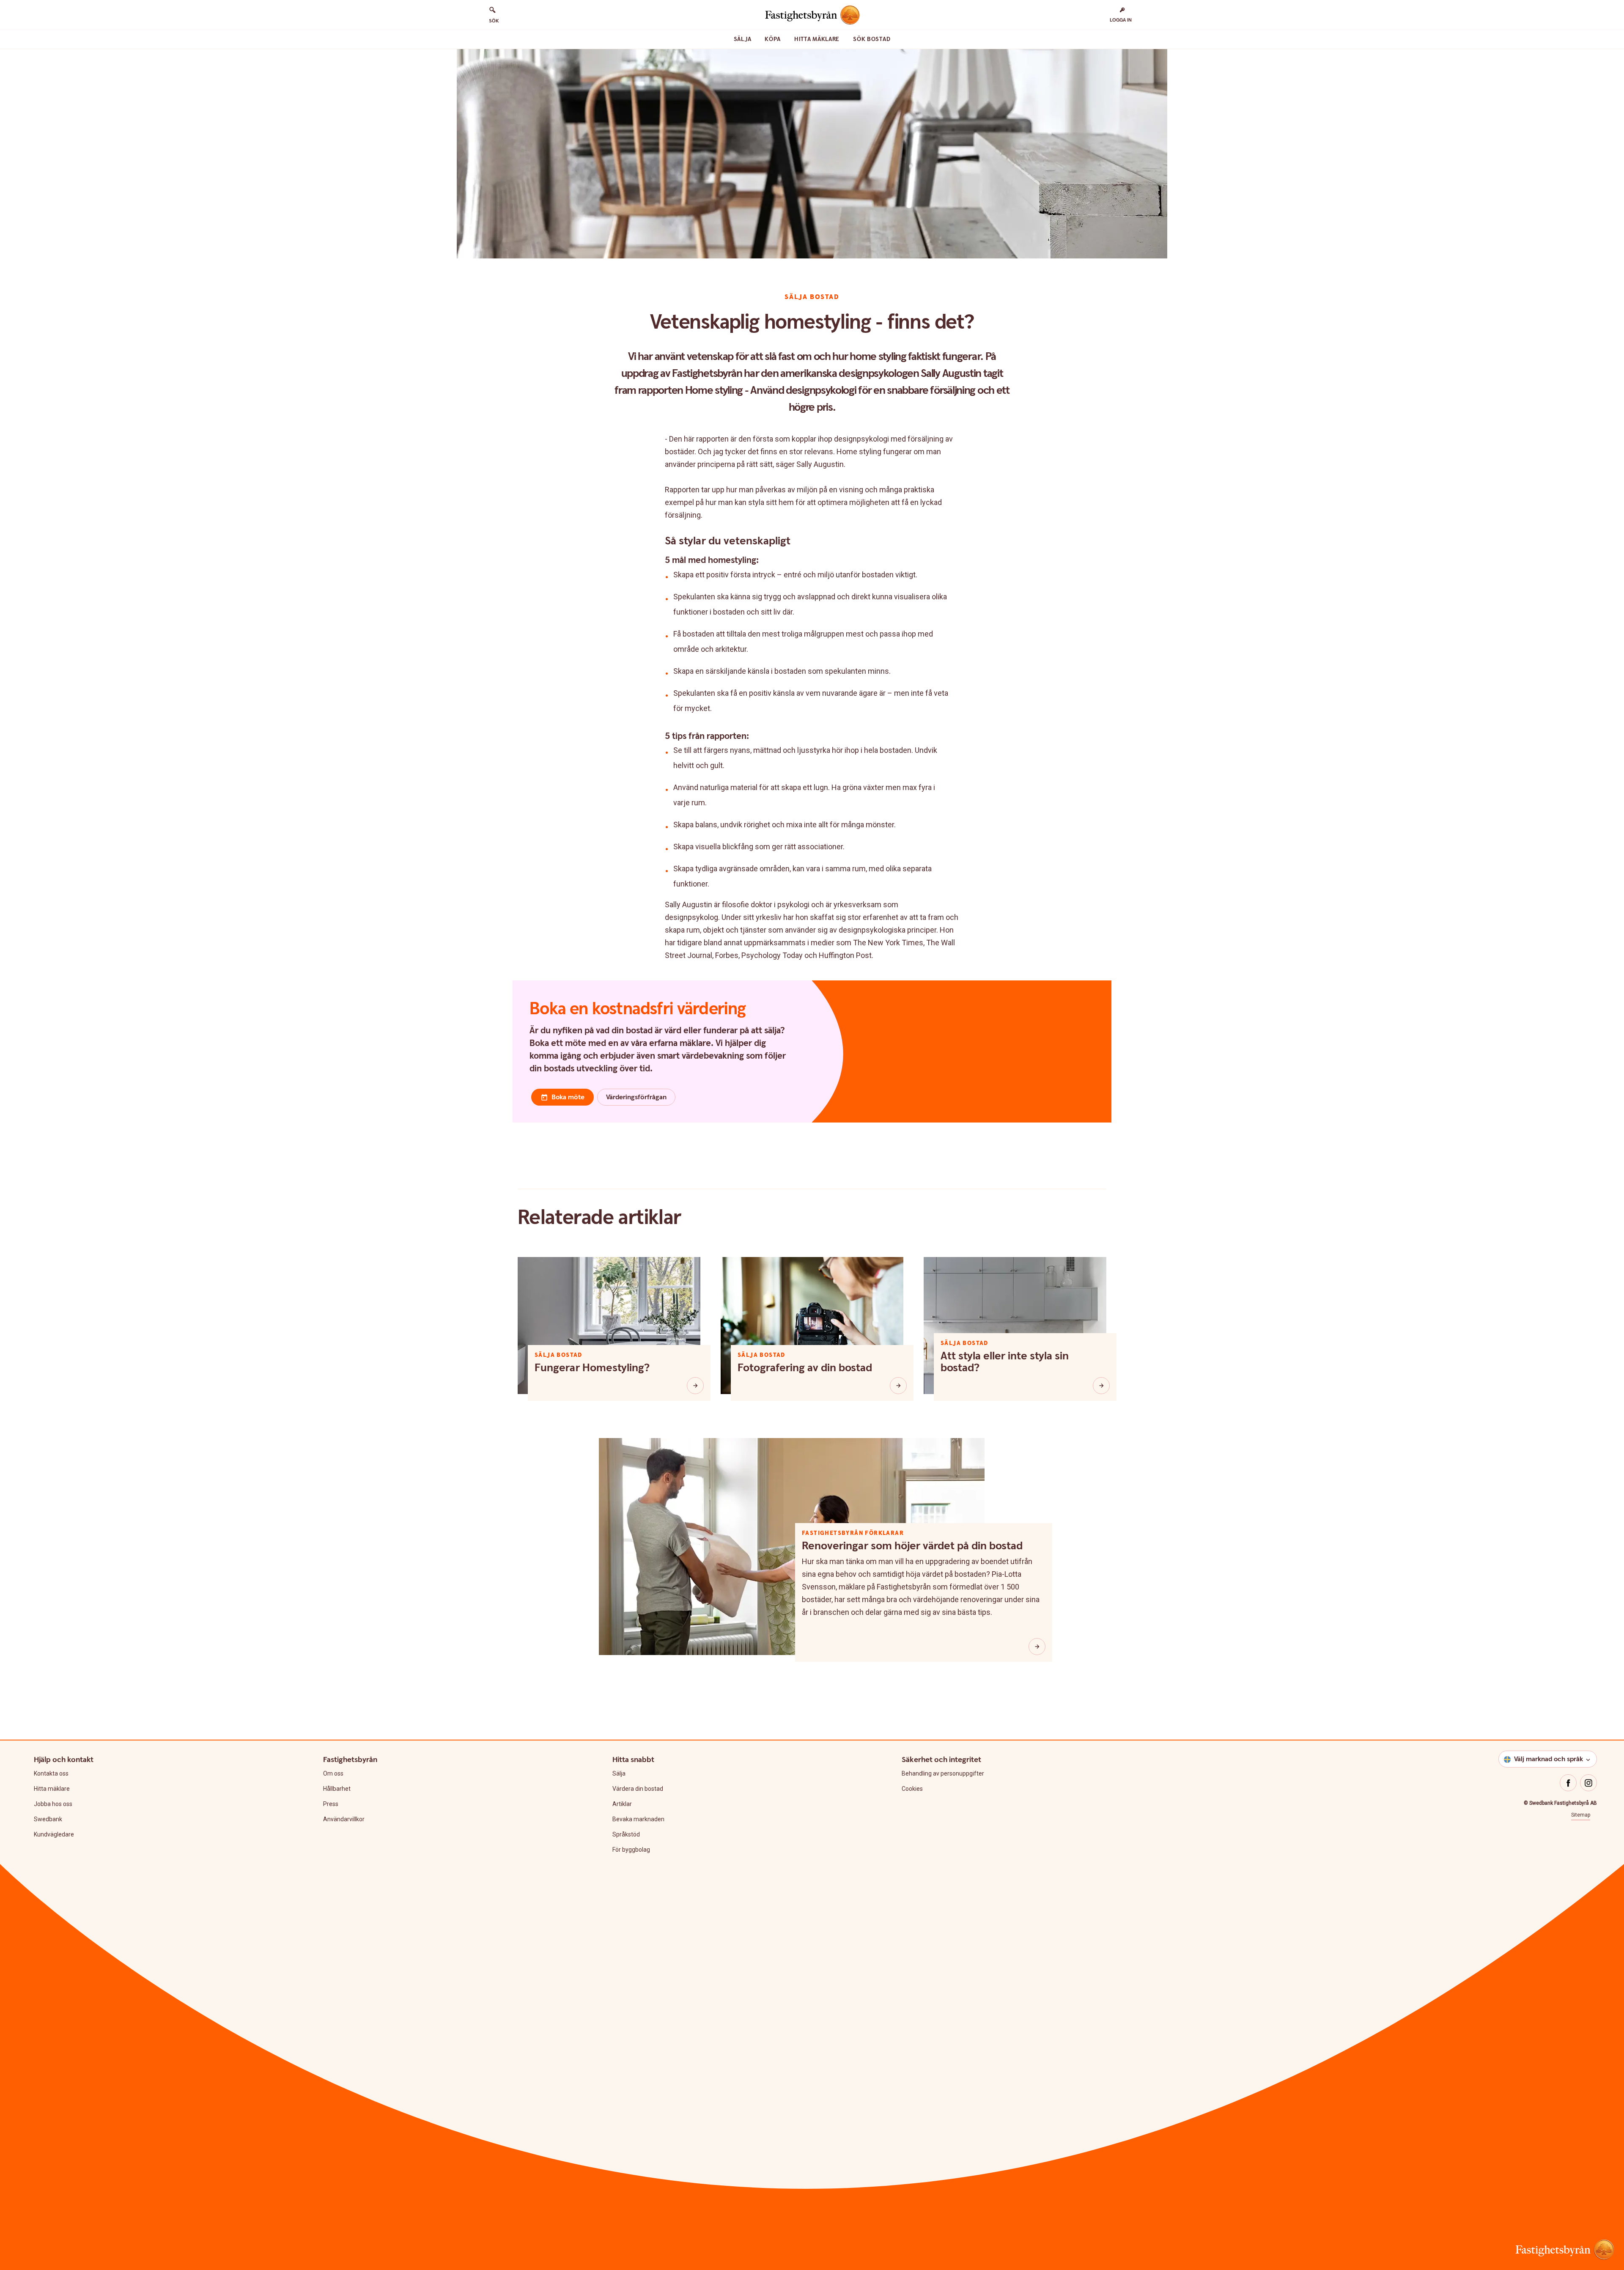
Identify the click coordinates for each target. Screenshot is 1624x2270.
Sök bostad (872, 39)
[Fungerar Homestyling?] (695, 1386)
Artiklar (622, 1804)
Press (331, 1804)
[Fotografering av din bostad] (898, 1386)
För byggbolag (631, 1850)
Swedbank (48, 1819)
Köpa (773, 39)
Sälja (743, 39)
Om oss (333, 1773)
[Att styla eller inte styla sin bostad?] (1101, 1386)
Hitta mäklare (817, 39)
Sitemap (1581, 1815)
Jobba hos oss (53, 1804)
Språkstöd (626, 1834)
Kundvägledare (54, 1834)
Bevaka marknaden (638, 1819)
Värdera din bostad (638, 1789)
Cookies (912, 1789)
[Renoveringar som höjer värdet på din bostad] (1037, 1647)
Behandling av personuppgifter (943, 1773)
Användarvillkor (344, 1819)
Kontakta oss (51, 1773)
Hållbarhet (337, 1789)
